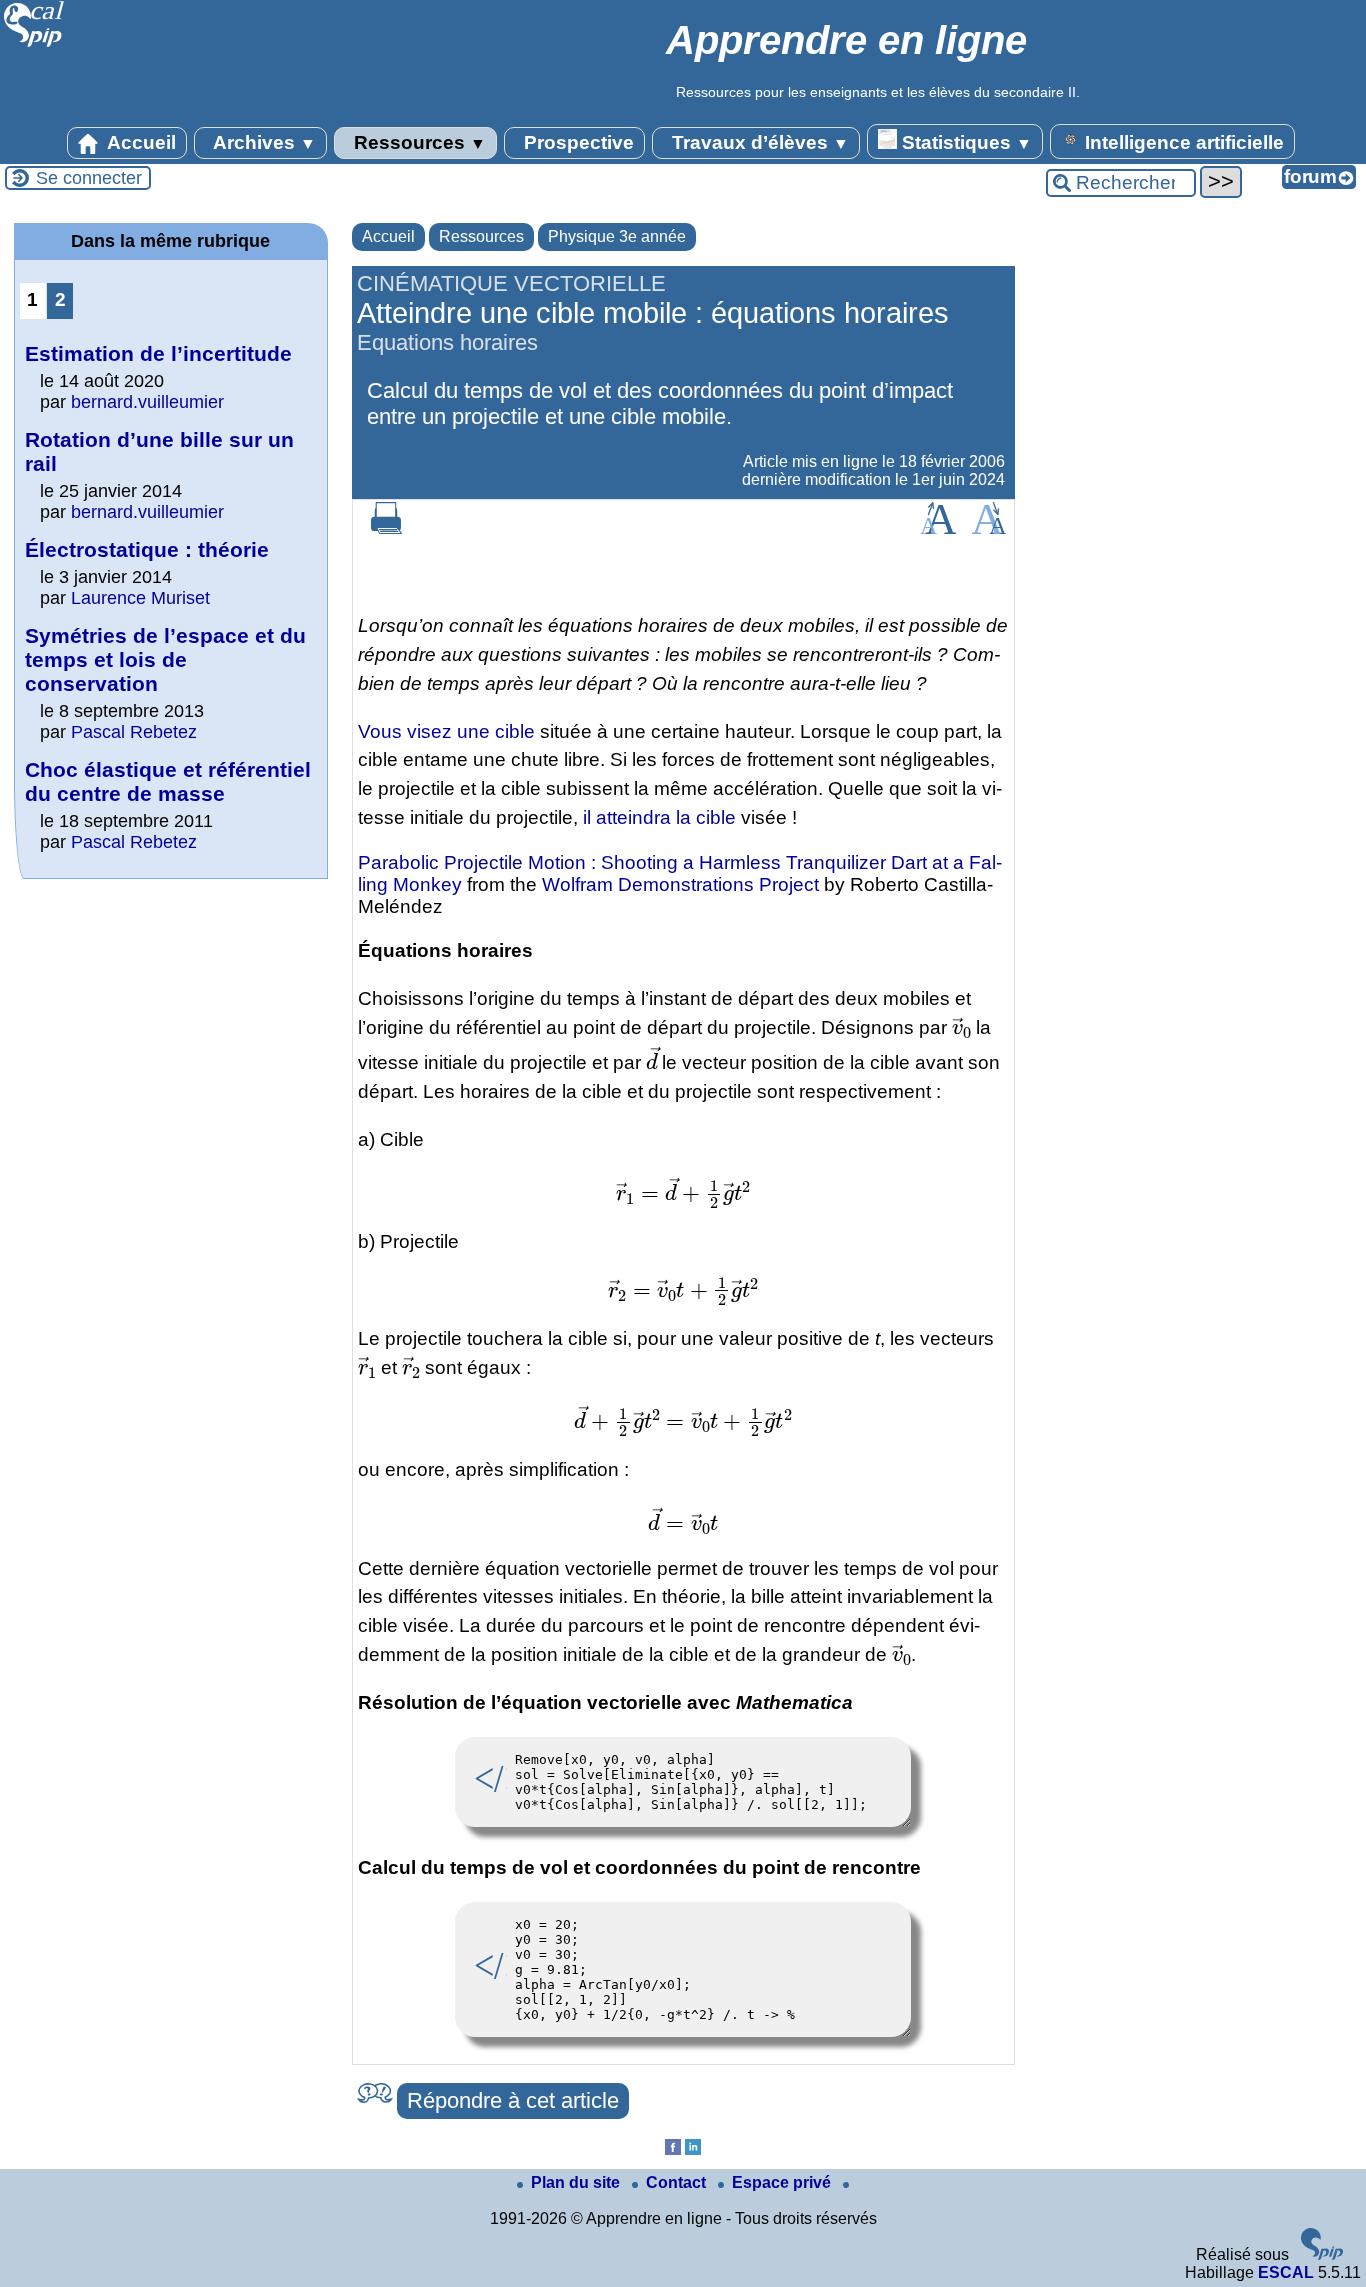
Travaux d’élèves (758, 142)
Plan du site (577, 2182)
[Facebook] (673, 2149)
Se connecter (89, 178)
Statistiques (964, 142)
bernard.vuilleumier (147, 402)
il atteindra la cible (659, 817)
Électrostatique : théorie (147, 549)
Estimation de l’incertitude (158, 353)
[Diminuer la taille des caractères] (988, 528)
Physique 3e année (617, 236)
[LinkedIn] (693, 2149)
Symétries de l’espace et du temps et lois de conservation (165, 659)
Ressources (417, 142)
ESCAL (1286, 2272)
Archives (262, 142)
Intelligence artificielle (1182, 142)
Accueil (139, 142)
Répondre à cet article (513, 2100)
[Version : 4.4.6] (1322, 2254)
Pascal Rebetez (134, 732)
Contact (678, 2182)
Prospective (576, 142)
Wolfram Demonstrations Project (680, 884)
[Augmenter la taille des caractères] (938, 528)
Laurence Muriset (140, 598)
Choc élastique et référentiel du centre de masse (168, 781)
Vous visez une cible (446, 731)
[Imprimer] (387, 528)
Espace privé (783, 2182)
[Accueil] (34, 44)
